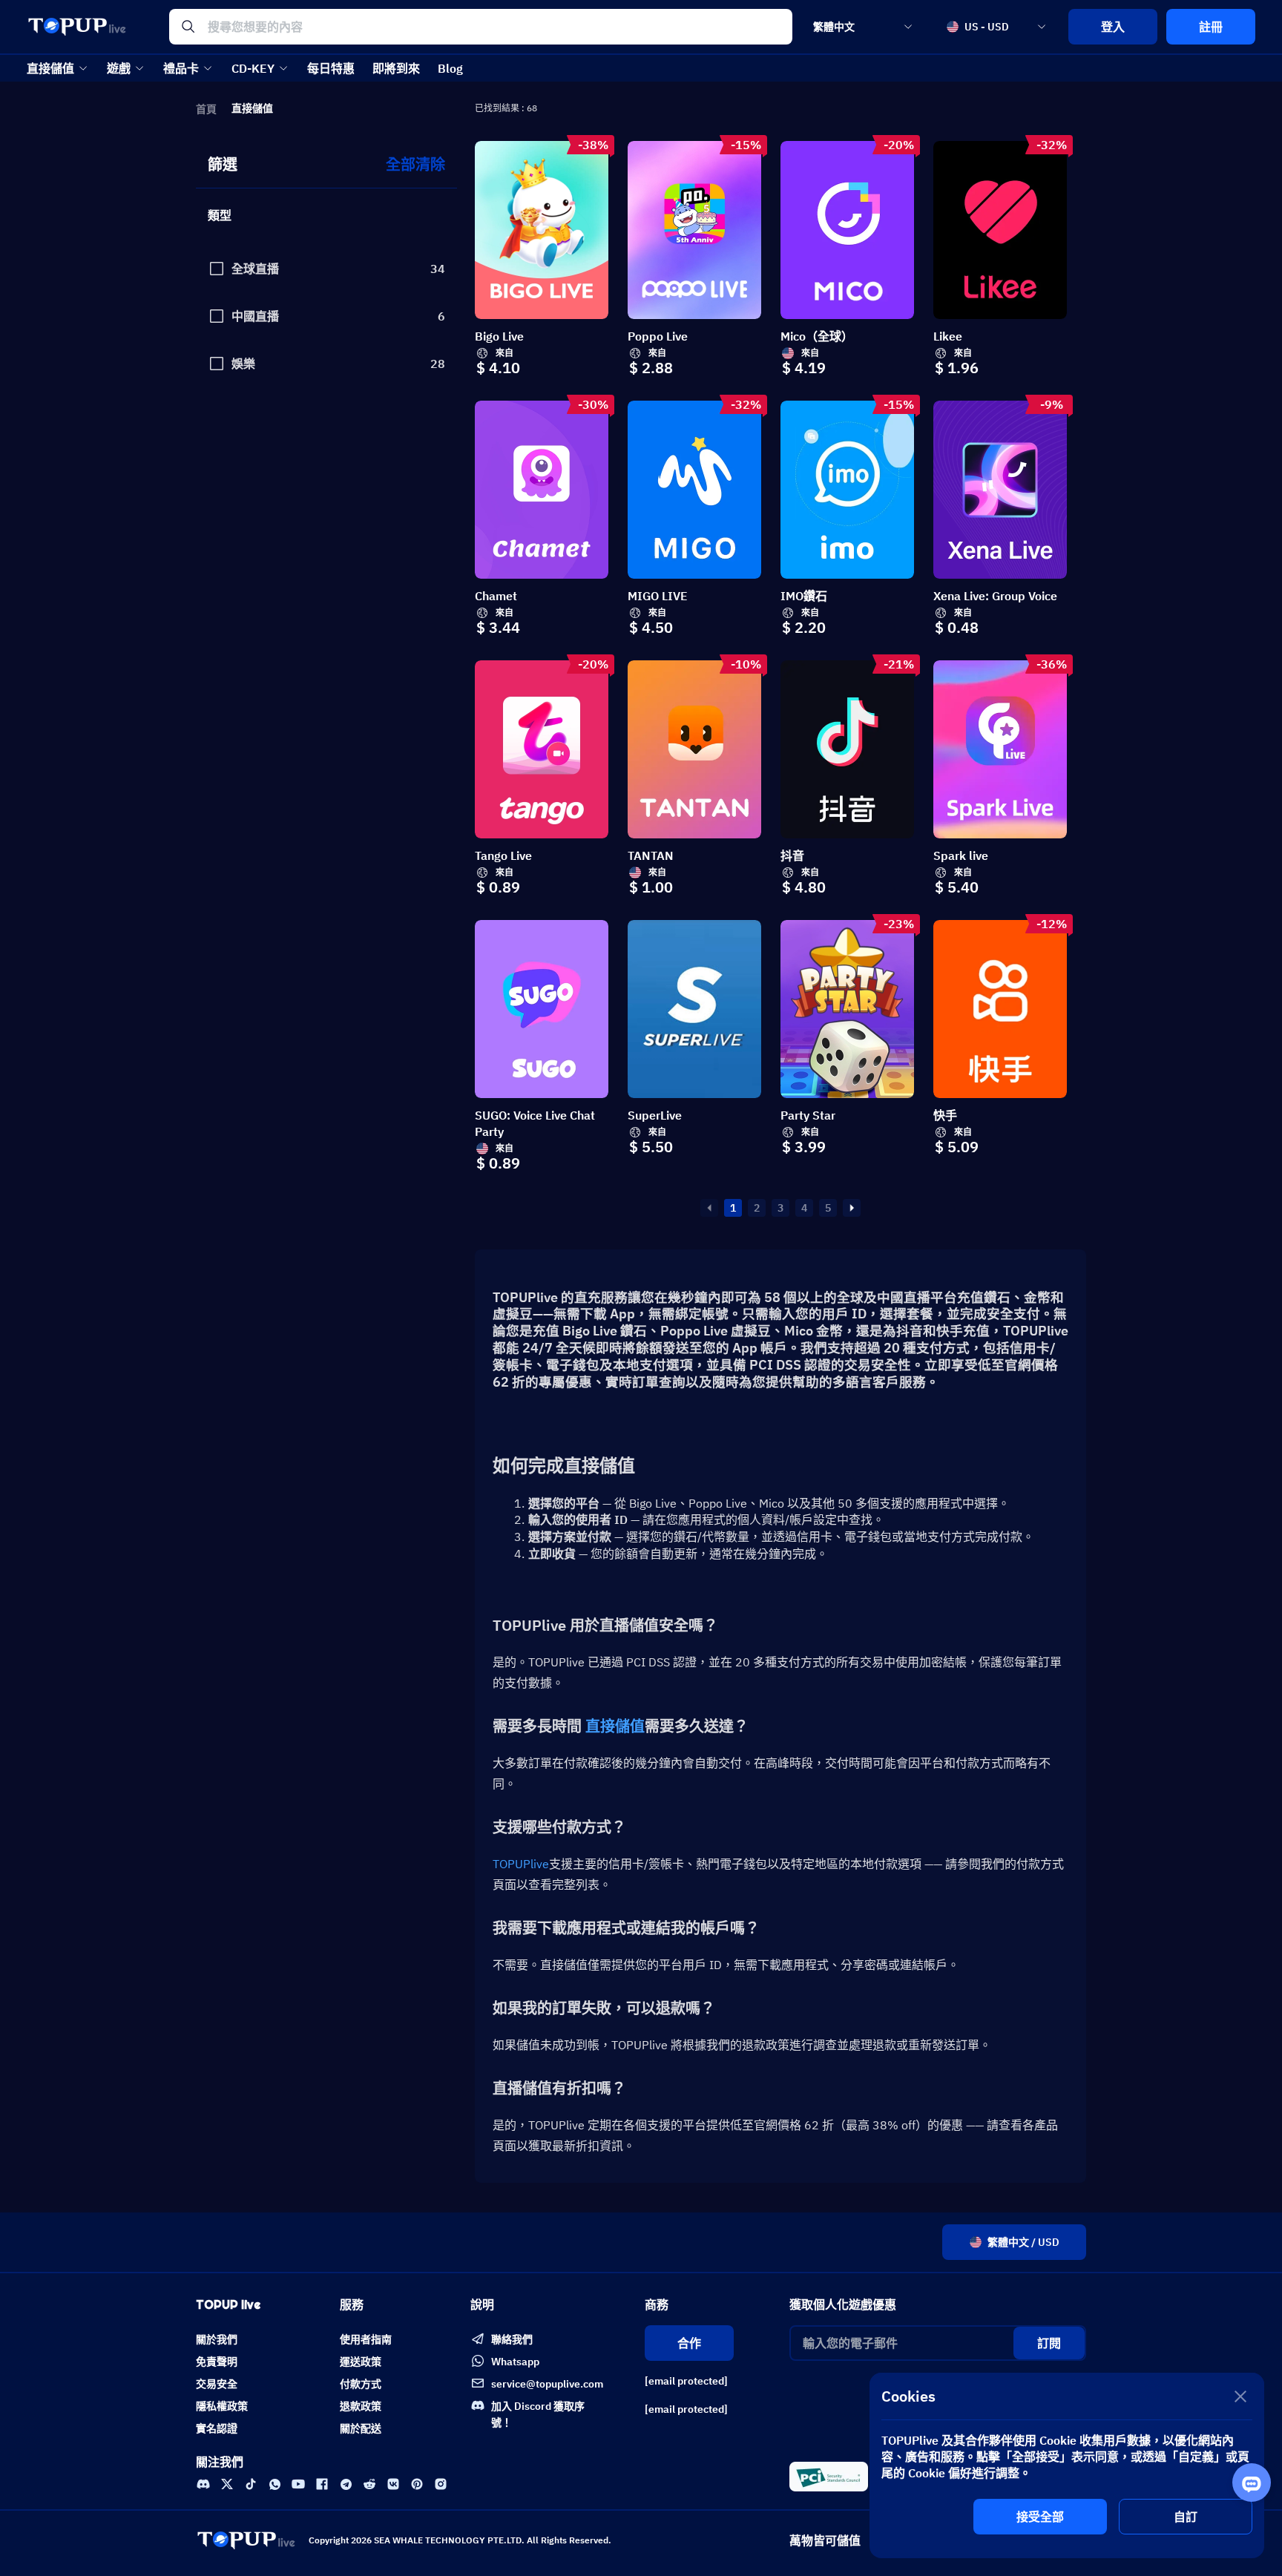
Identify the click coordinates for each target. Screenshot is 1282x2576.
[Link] (203, 2484)
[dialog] (1067, 2465)
